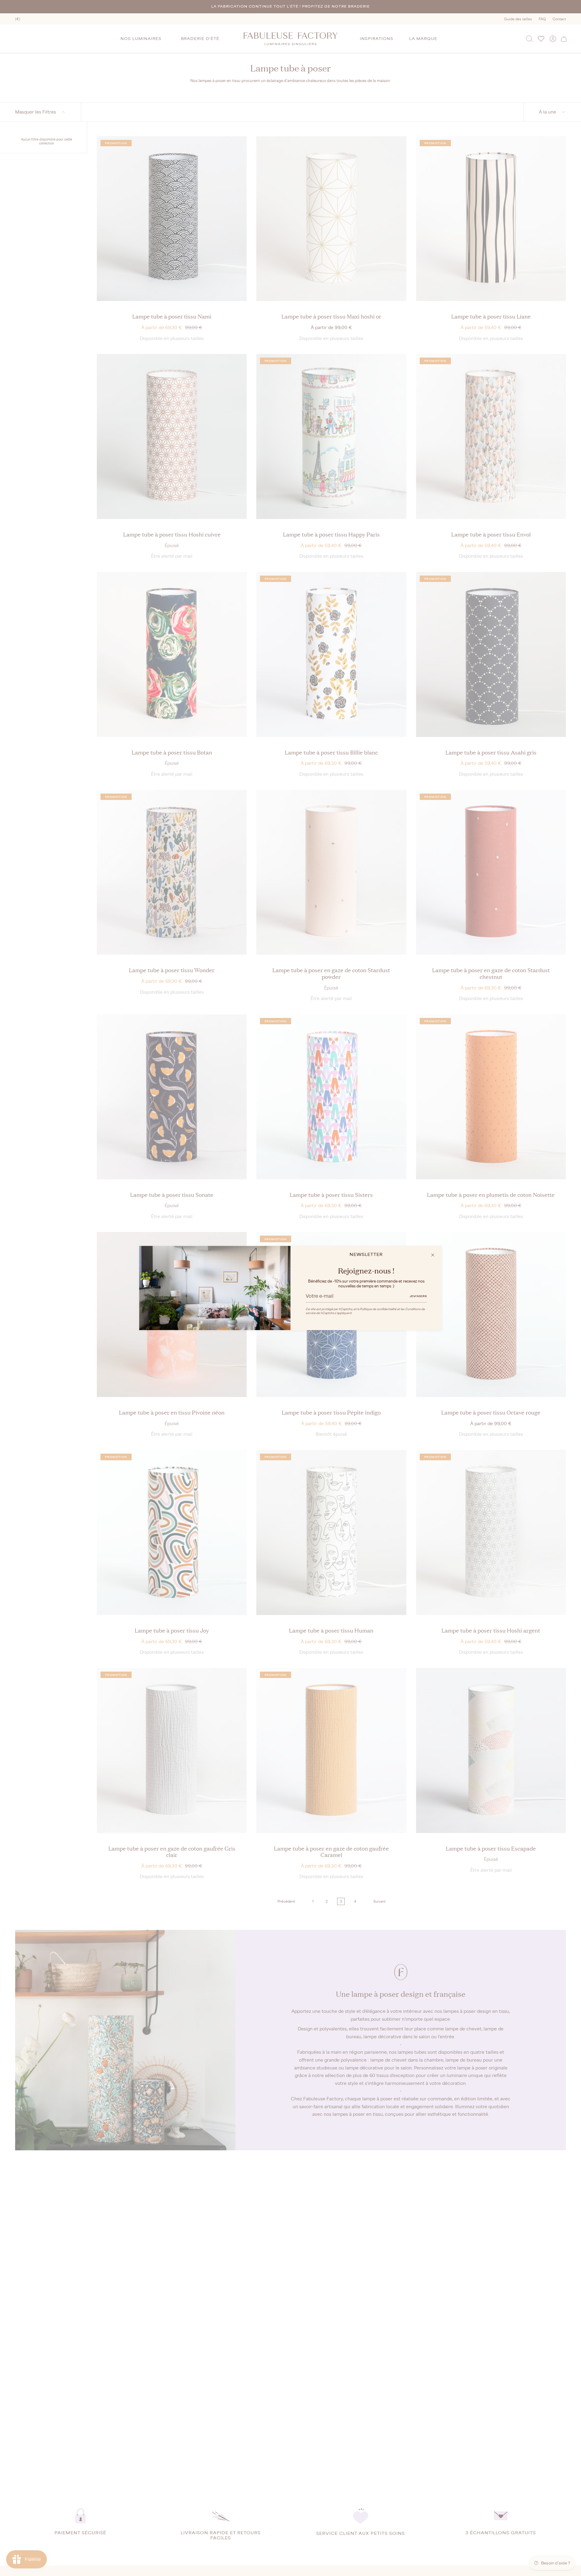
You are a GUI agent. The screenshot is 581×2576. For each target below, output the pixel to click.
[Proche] (433, 1255)
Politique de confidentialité (378, 1309)
